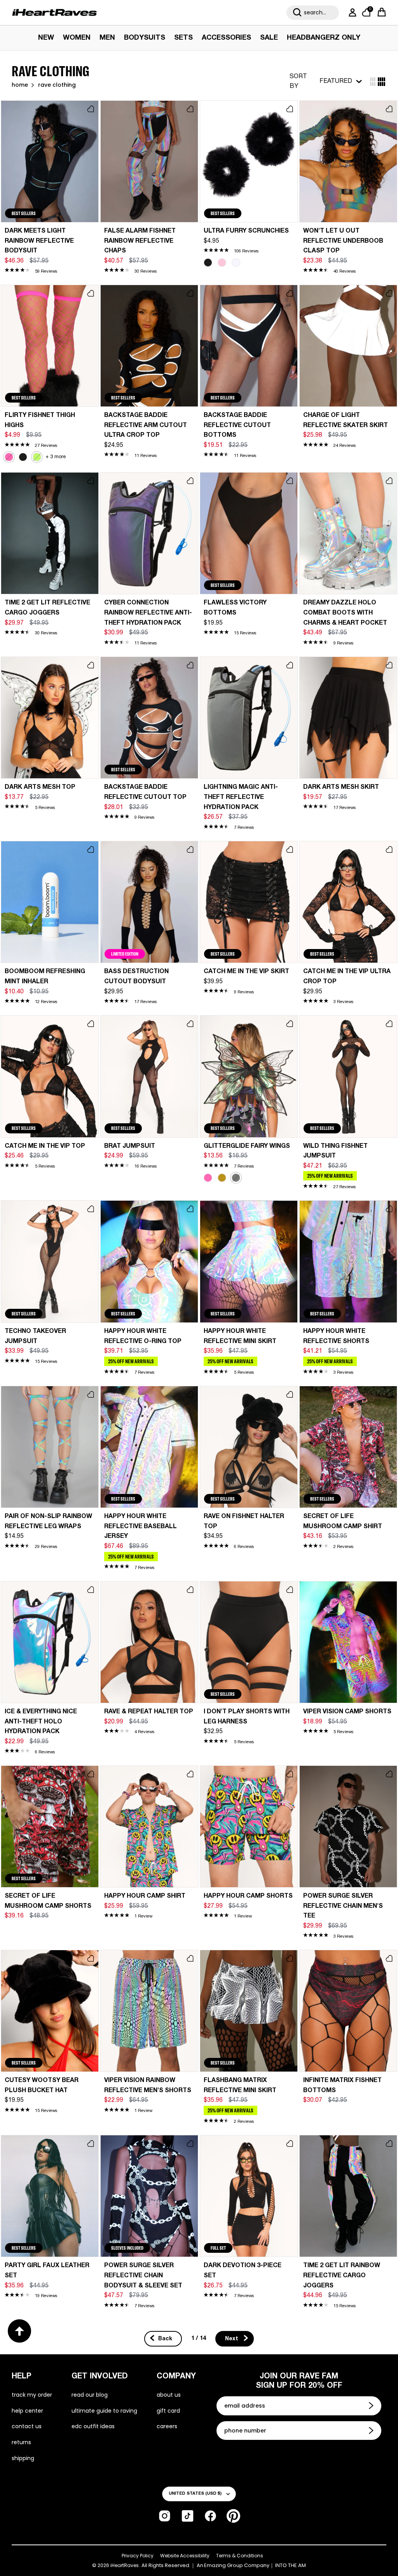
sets (183, 38)
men (107, 38)
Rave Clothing (57, 85)
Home (20, 85)
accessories (226, 38)
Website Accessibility (185, 2556)
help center (27, 2411)
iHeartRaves (125, 2565)
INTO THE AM (291, 2565)
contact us (27, 2426)
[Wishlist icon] (91, 109)
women (77, 38)
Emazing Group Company (237, 2565)
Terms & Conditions (240, 2556)
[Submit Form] (372, 2406)
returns (21, 2442)
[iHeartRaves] (54, 12)
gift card (168, 2411)
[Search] (297, 12)
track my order (32, 2395)
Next (232, 2339)
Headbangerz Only (324, 38)
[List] (381, 82)
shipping (23, 2458)
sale (269, 38)
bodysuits (145, 38)
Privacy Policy (138, 2556)
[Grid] (373, 82)
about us (169, 2395)
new (46, 38)
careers (167, 2426)
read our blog (90, 2395)
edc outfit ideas (93, 2426)
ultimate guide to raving (104, 2411)
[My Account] (351, 12)
